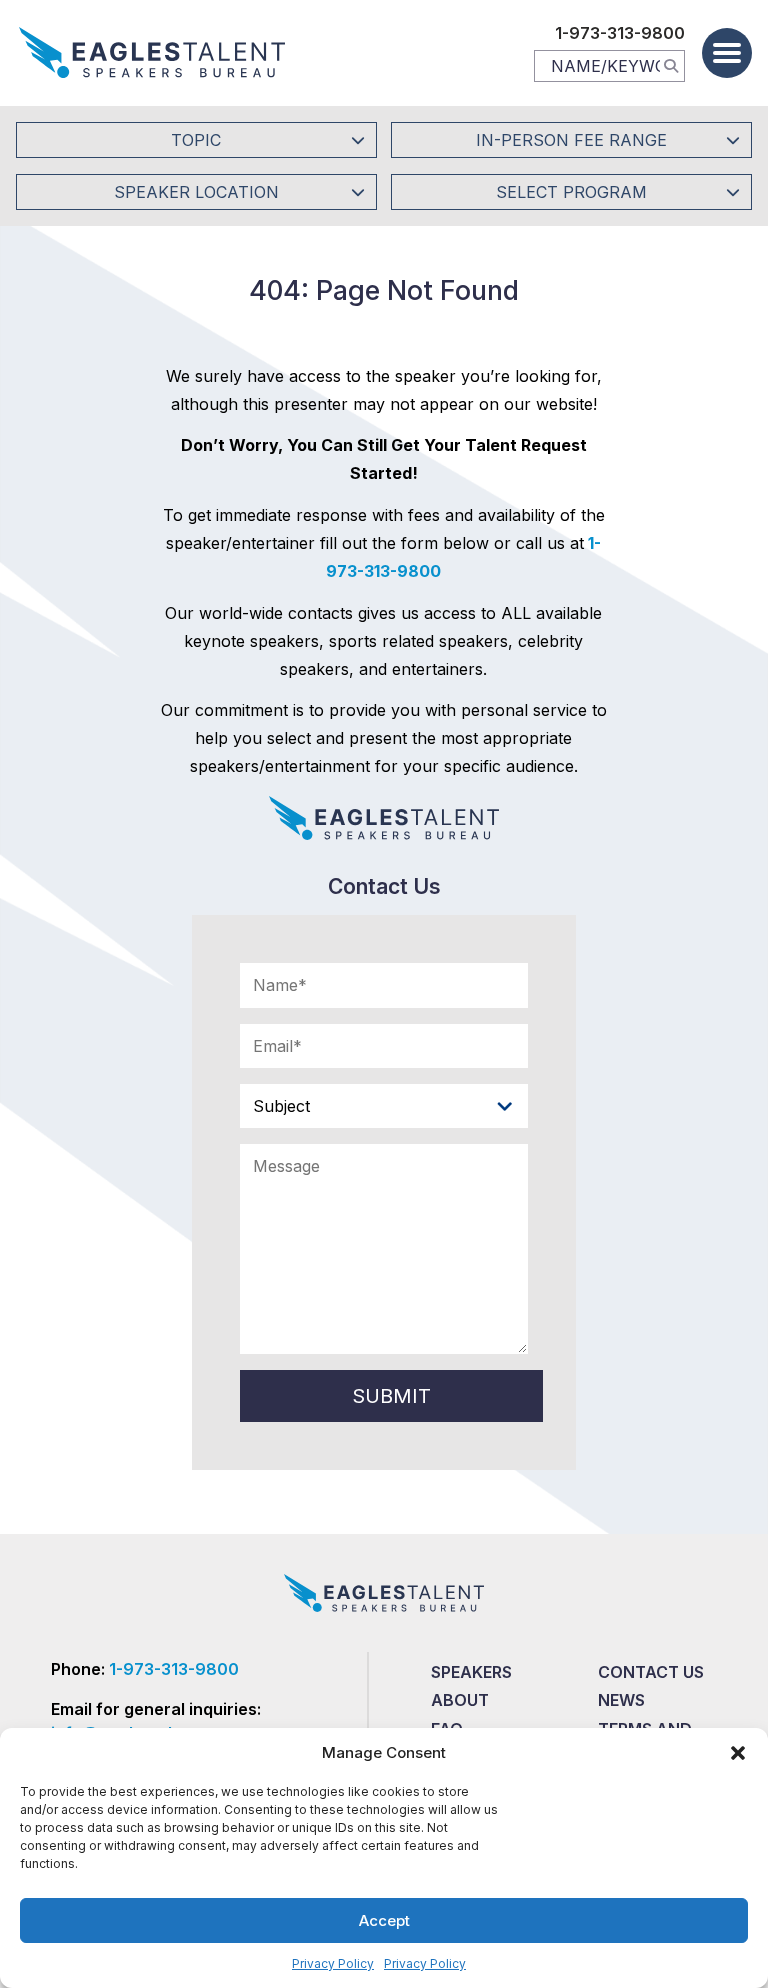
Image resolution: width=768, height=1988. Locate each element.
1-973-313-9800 (620, 33)
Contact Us (651, 1672)
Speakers (471, 1672)
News (621, 1700)
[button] (738, 1753)
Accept (384, 1920)
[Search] (671, 65)
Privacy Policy (333, 1963)
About (460, 1700)
